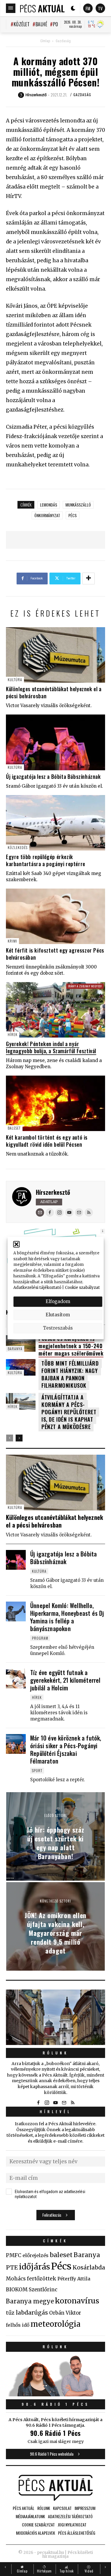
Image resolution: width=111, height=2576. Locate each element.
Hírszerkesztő (53, 1192)
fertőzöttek (42, 2279)
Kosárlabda (89, 2267)
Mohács (16, 2279)
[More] (89, 579)
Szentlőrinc (43, 2290)
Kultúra (15, 680)
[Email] (40, 1212)
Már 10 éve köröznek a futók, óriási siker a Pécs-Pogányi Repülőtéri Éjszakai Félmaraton (66, 1749)
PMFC (14, 2255)
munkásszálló (78, 505)
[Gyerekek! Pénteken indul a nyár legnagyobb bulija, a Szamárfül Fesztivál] (55, 1010)
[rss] (89, 1212)
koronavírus (77, 2301)
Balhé (41, 24)
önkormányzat (47, 515)
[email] (79, 1212)
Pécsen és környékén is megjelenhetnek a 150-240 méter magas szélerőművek (71, 1346)
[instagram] (59, 1212)
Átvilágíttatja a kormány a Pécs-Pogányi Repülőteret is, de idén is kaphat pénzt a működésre (69, 1412)
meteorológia (55, 2324)
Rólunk (56, 2053)
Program (40, 1638)
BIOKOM (17, 2290)
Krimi (12, 941)
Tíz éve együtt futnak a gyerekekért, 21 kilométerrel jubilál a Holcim (65, 1680)
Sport (37, 1770)
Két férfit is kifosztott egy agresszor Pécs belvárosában (55, 954)
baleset (61, 2255)
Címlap (45, 41)
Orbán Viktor (65, 2313)
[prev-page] (10, 1438)
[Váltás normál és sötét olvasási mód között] (73, 8)
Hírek (13, 1034)
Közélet (22, 24)
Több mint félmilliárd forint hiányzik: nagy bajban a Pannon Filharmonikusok (70, 1374)
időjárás (34, 2267)
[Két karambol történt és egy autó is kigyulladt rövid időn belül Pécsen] (55, 1103)
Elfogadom (58, 1301)
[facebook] (50, 1212)
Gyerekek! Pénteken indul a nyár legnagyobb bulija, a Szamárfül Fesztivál (51, 1047)
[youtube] (69, 1212)
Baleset (14, 1128)
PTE (12, 2267)
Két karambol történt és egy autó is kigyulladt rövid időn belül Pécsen (47, 1141)
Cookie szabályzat (82, 1288)
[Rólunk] (55, 2017)
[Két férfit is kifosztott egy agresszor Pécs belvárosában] (55, 916)
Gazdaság (63, 41)
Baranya (15, 1349)
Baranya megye (30, 2301)
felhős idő (18, 2325)
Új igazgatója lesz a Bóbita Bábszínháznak (53, 776)
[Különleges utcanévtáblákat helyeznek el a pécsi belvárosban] (55, 655)
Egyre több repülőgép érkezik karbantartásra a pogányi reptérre (46, 860)
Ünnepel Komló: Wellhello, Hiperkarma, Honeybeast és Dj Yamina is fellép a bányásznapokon (67, 1617)
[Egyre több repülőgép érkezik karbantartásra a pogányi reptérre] (55, 823)
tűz (10, 2313)
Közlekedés (18, 847)
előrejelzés (36, 2255)
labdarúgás (32, 2313)
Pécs (73, 515)
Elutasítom (58, 1315)
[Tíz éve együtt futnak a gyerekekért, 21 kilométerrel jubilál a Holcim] (16, 1678)
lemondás (49, 505)
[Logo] (42, 8)
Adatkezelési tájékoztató (37, 1288)
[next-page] (19, 1438)
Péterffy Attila (74, 2279)
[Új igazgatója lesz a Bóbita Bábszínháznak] (55, 742)
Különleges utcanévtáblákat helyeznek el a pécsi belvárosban (54, 692)
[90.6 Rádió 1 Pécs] (55, 2395)
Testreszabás (58, 1328)
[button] (16, 1244)
